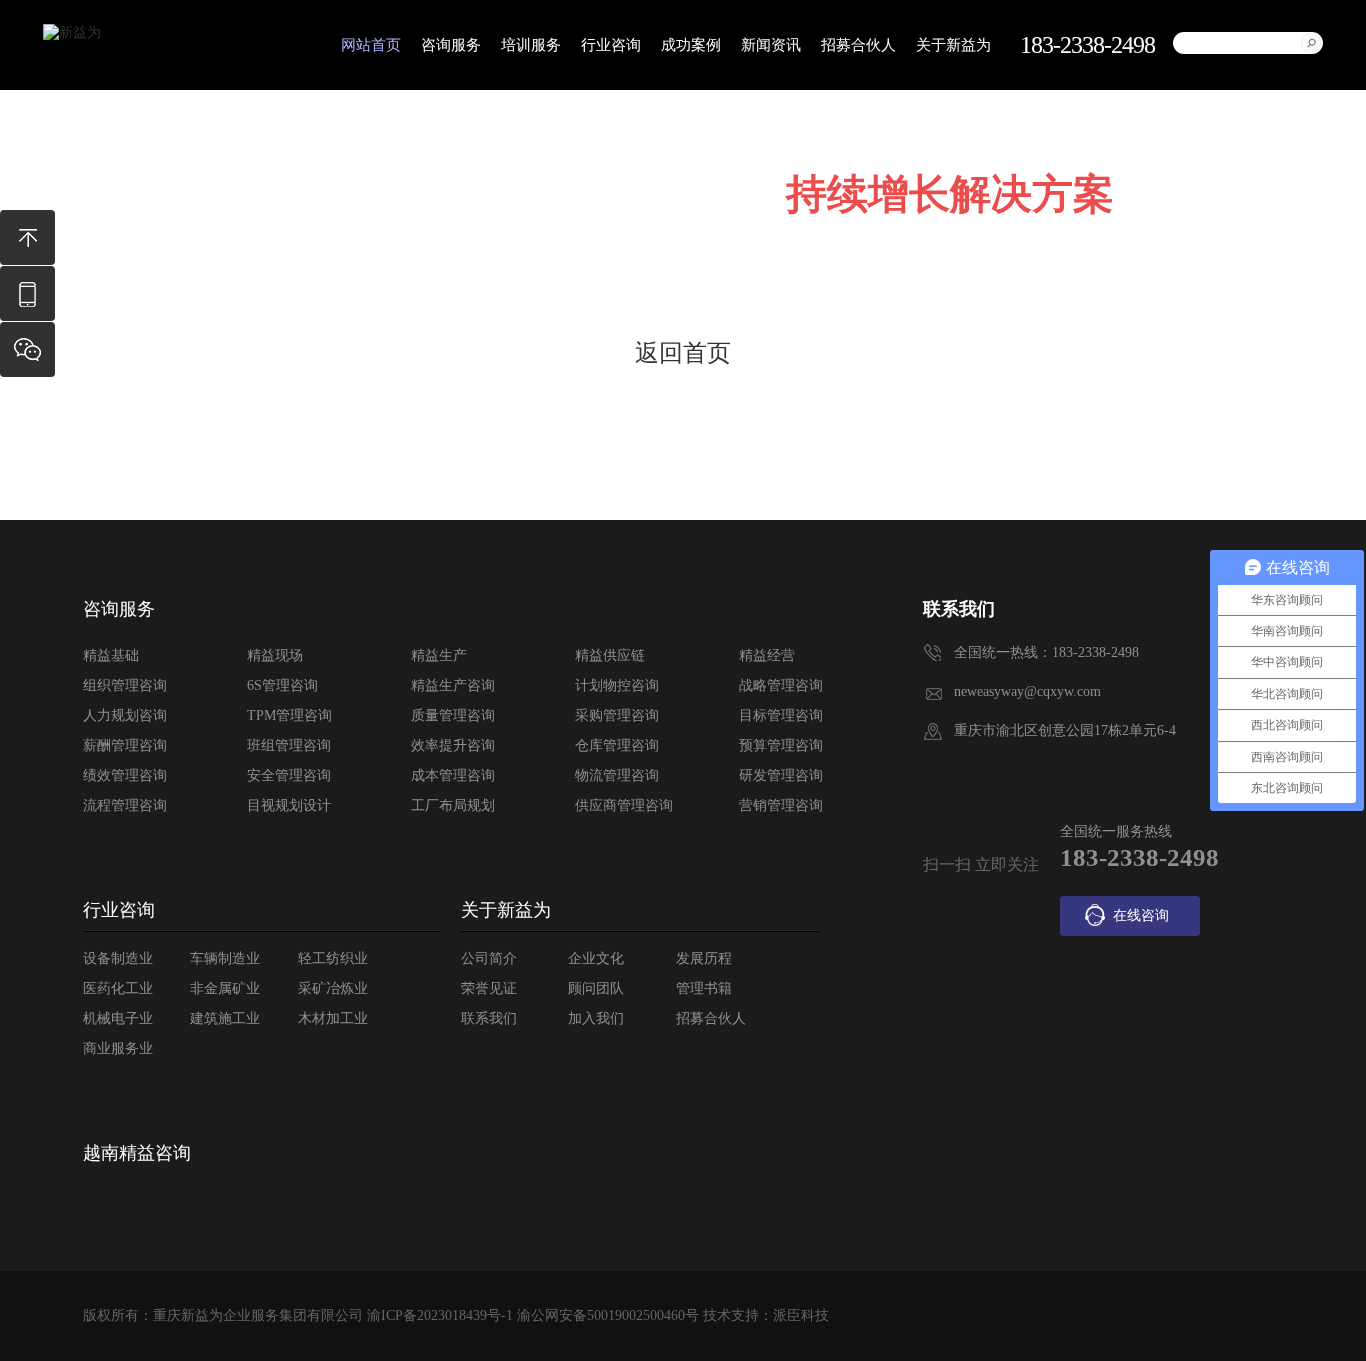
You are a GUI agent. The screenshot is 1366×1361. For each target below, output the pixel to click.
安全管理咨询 (289, 775)
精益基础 (111, 655)
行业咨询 (611, 45)
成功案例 (691, 45)
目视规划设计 (289, 805)
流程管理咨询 (125, 805)
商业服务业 (118, 1048)
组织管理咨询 (125, 685)
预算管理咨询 (781, 745)
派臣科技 (801, 1315)
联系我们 (489, 1018)
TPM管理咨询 (289, 715)
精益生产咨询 (453, 685)
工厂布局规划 (453, 805)
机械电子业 (118, 1018)
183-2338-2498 (27, 303)
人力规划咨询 (125, 715)
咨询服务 (451, 45)
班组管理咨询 (289, 745)
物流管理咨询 (617, 775)
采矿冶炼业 (333, 988)
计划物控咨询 (617, 685)
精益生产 (439, 655)
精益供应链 (610, 655)
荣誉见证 (489, 988)
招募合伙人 (858, 45)
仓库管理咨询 (617, 745)
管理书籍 (704, 988)
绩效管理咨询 (125, 775)
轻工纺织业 (333, 958)
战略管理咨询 (781, 685)
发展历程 (704, 958)
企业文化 (596, 958)
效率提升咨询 (453, 745)
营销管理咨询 (781, 805)
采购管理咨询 (617, 715)
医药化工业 (118, 988)
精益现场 (275, 655)
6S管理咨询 (282, 685)
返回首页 (683, 353)
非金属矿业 (225, 988)
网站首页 (371, 45)
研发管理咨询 (781, 775)
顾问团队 (596, 988)
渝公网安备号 (608, 1315)
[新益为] (72, 33)
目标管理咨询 (781, 715)
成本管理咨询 (453, 775)
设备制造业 (118, 958)
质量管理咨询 (453, 715)
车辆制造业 (225, 958)
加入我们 (596, 1018)
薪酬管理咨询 (125, 745)
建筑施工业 (225, 1018)
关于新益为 (953, 45)
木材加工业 (333, 1018)
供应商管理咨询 (624, 805)
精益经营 (767, 655)
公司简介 (489, 958)
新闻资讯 (771, 45)
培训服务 (531, 45)
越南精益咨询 (137, 1153)
